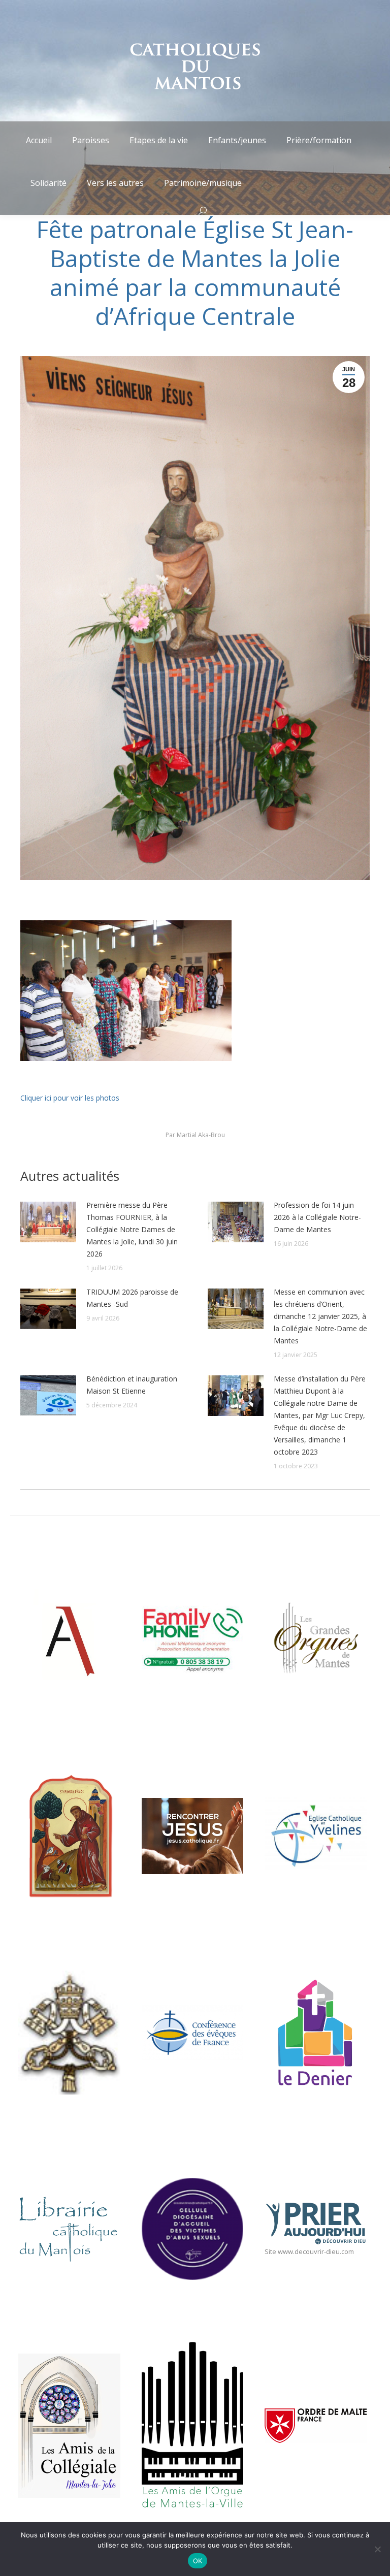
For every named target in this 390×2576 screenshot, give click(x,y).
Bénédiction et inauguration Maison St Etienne (132, 1385)
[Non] (377, 2549)
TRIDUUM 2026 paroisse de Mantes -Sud (132, 1298)
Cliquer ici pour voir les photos (70, 1098)
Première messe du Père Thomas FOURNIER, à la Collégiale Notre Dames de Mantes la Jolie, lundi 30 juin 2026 (132, 1229)
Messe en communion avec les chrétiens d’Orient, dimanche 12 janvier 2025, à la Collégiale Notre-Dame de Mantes (320, 1316)
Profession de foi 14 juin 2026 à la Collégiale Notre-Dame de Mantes (317, 1217)
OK (198, 2561)
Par (195, 1135)
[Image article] (48, 1222)
